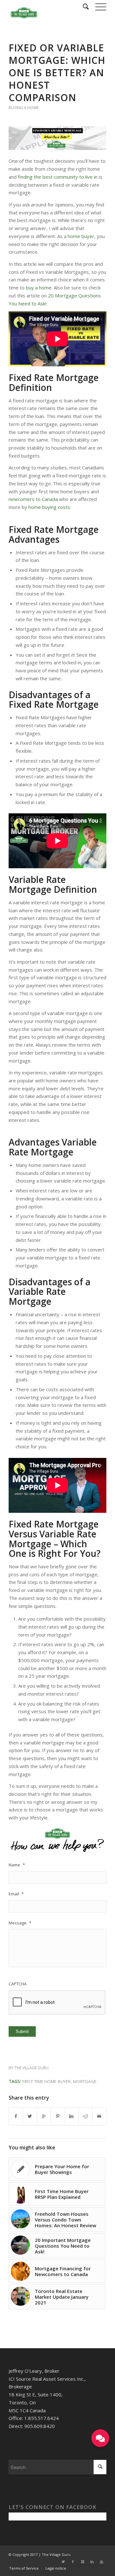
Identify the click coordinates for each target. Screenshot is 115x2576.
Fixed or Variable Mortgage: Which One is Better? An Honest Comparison (57, 73)
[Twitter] (63, 2562)
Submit (22, 2031)
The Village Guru (31, 2068)
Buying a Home (24, 108)
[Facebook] (73, 2562)
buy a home (39, 287)
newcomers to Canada (33, 499)
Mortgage (85, 2081)
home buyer (81, 236)
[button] (100, 2438)
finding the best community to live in (58, 177)
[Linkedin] (92, 2562)
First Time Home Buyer (46, 2081)
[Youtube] (102, 2562)
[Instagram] (82, 2562)
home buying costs (49, 507)
